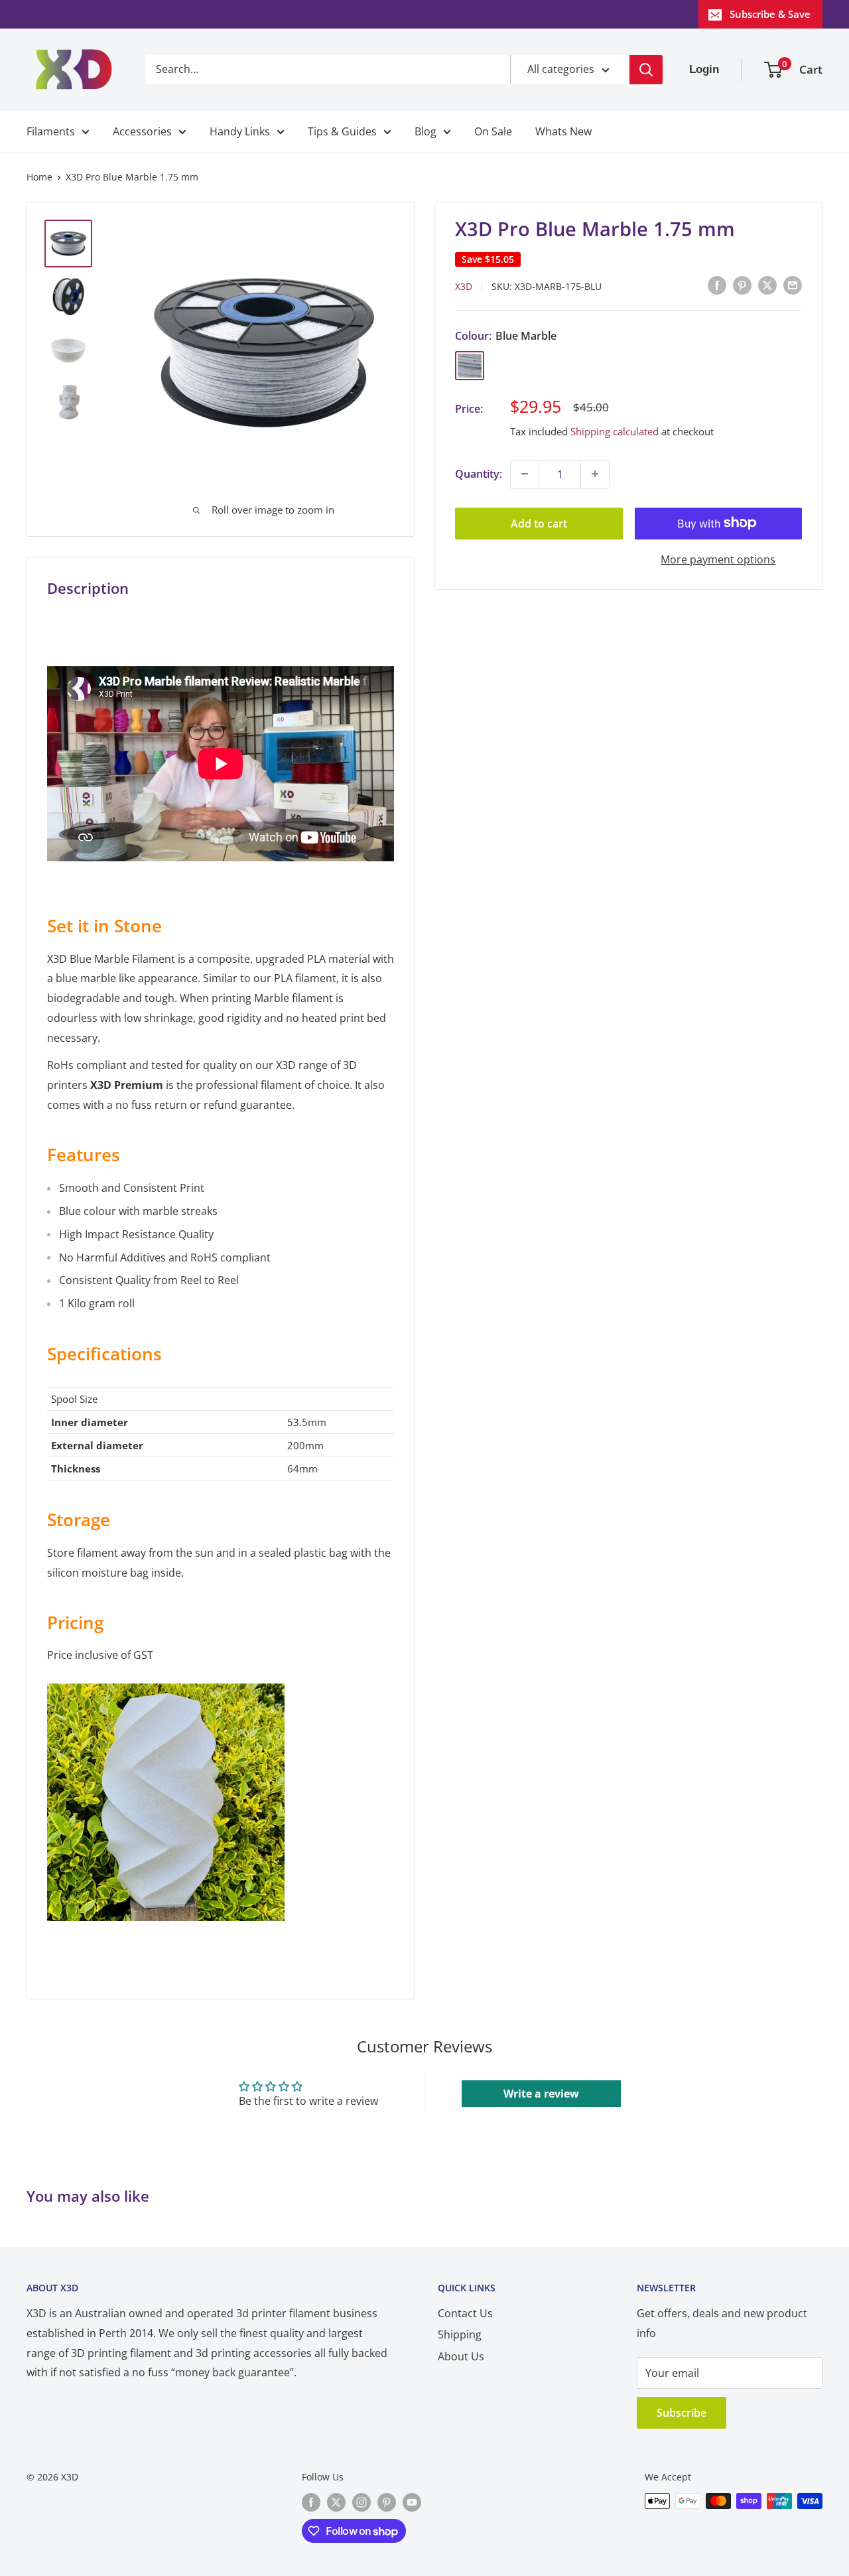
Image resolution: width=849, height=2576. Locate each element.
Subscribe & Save (770, 14)
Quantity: (479, 473)
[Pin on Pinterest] (742, 285)
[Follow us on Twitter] (336, 2502)
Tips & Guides (342, 131)
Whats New (563, 131)
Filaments (51, 131)
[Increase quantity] (595, 474)
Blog (425, 131)
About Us (461, 2356)
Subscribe (682, 2413)
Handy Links (240, 131)
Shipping (460, 2334)
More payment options (718, 559)
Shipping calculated (615, 431)
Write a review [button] (541, 2094)
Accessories (142, 131)
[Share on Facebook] (717, 285)
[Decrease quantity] (525, 474)
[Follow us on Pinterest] (387, 2502)
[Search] (646, 70)
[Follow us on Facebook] (311, 2502)
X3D (464, 286)
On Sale (493, 131)
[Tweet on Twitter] (767, 285)
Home (39, 177)
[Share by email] (793, 285)
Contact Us (465, 2313)
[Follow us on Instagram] (361, 2502)
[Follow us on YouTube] (412, 2502)
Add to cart (539, 523)
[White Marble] (166, 1682)
